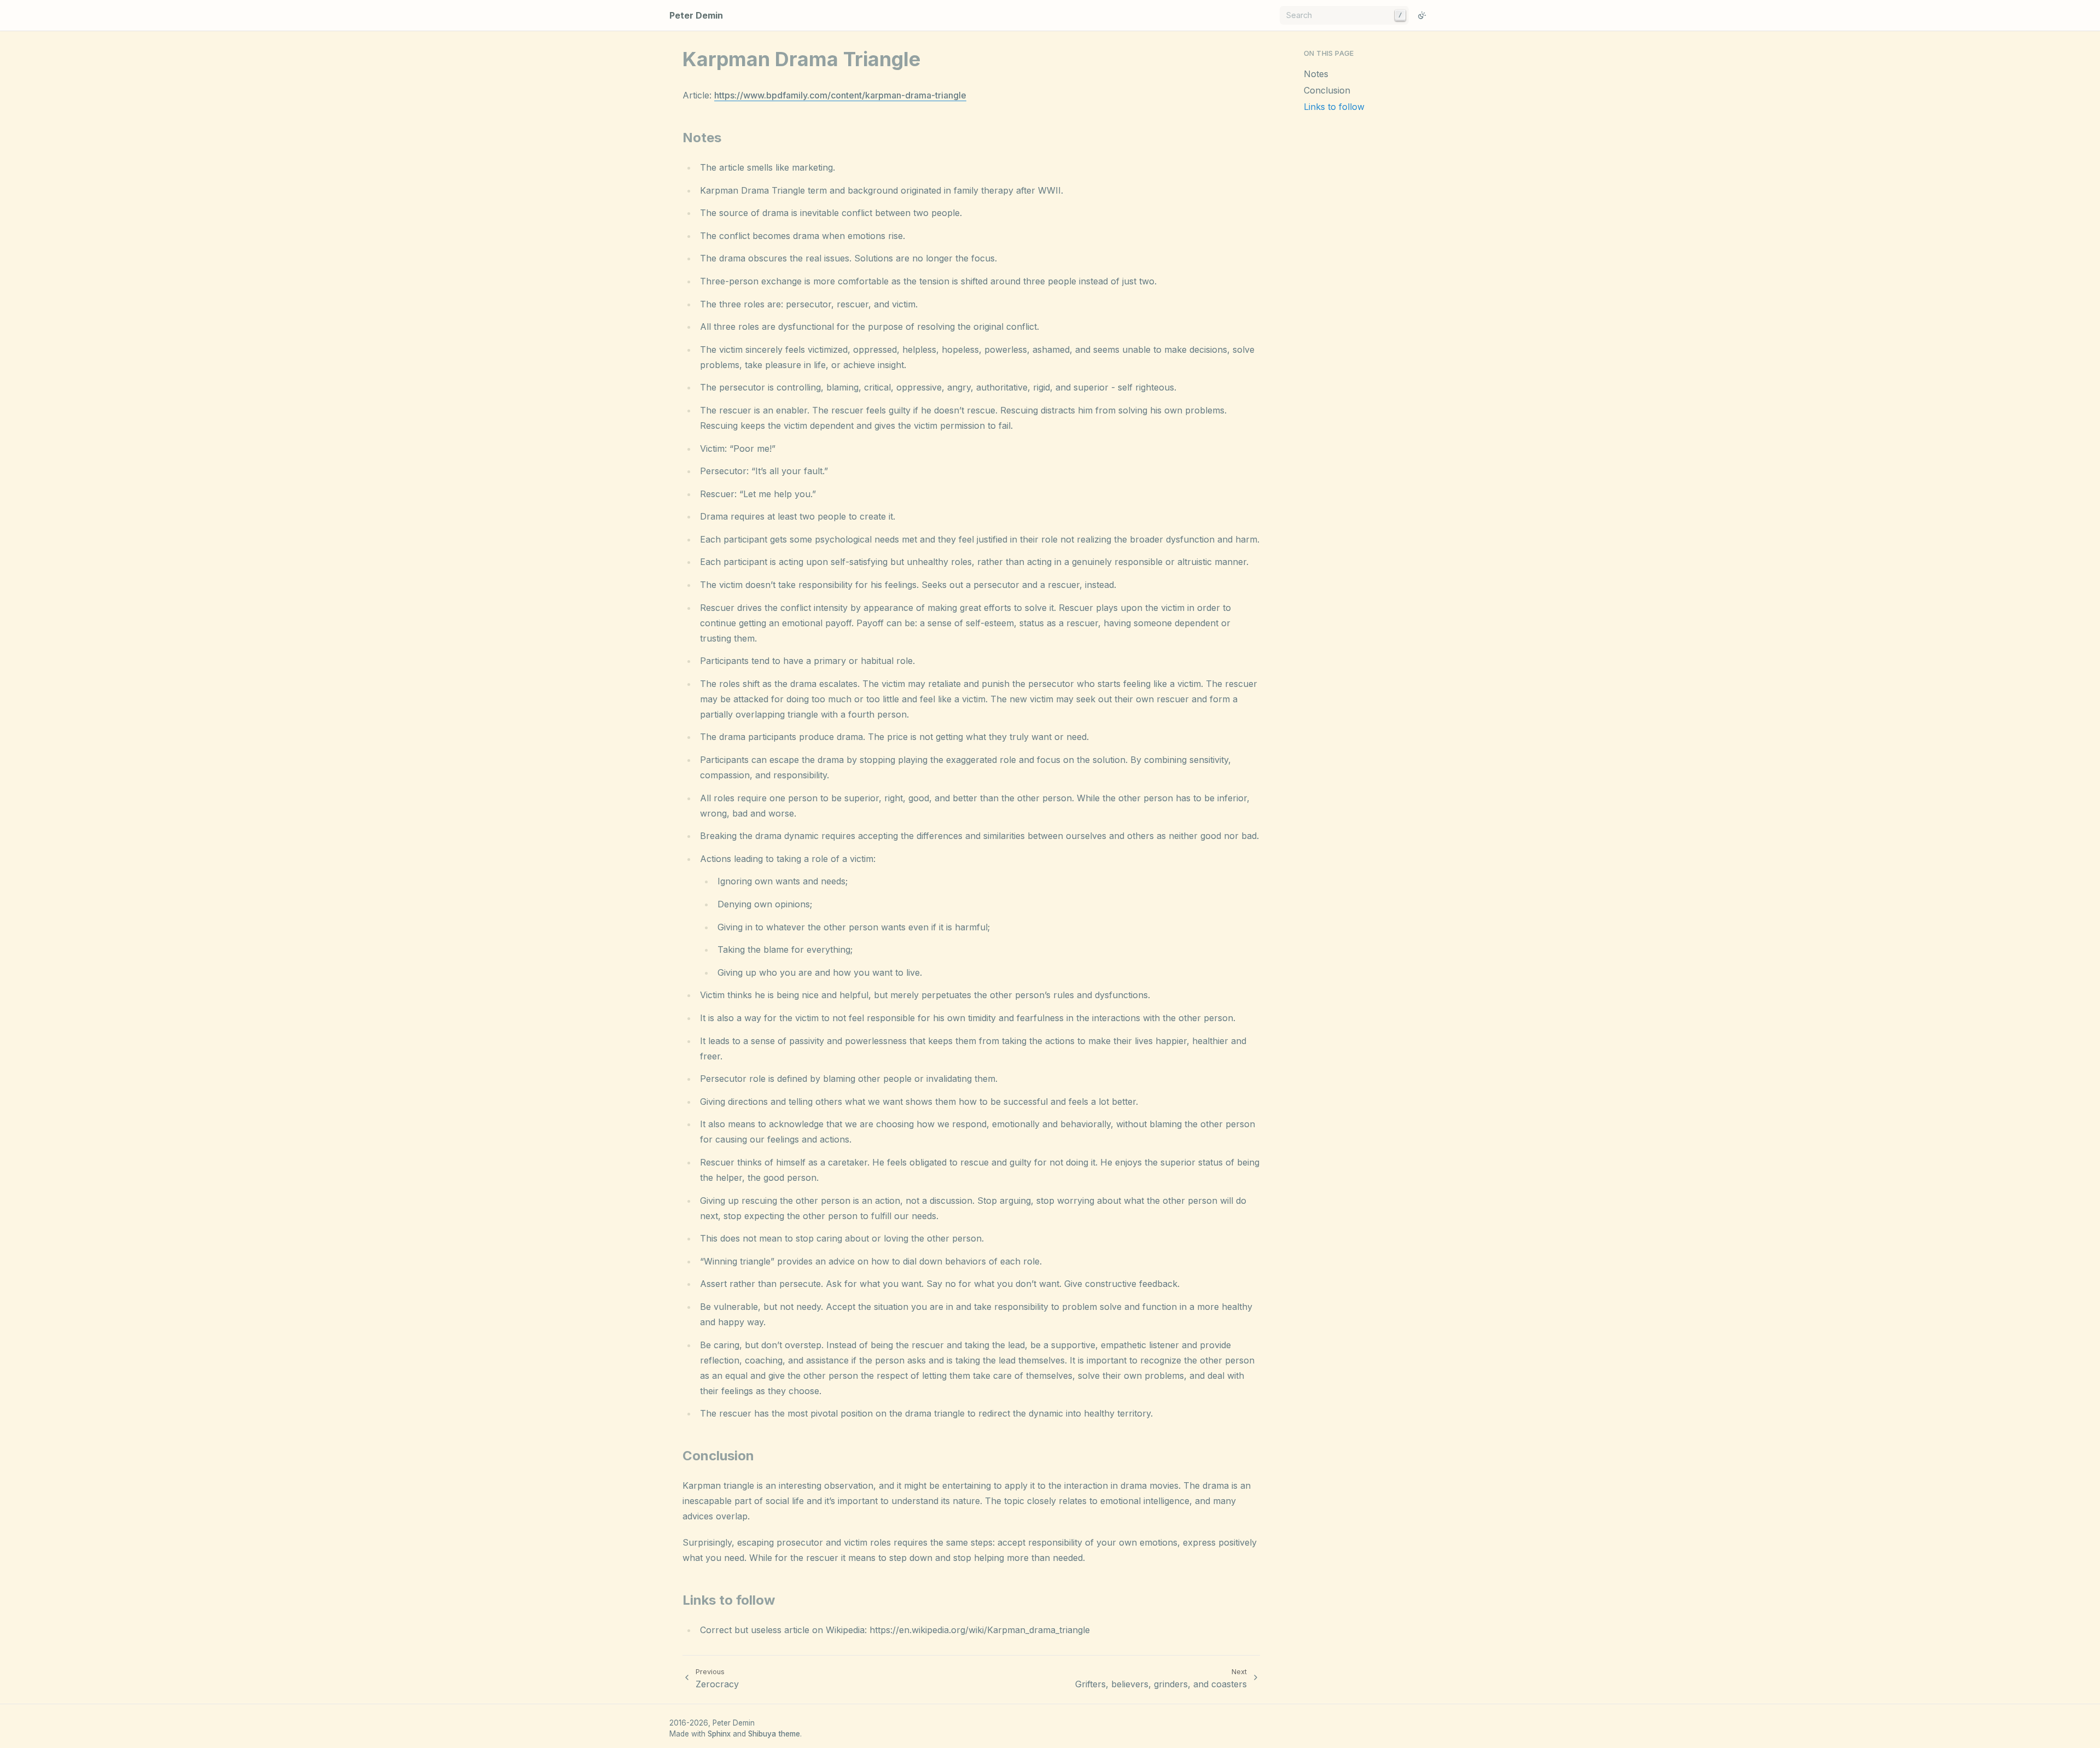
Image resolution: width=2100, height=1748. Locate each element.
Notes (1316, 74)
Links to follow (1334, 107)
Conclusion (1327, 90)
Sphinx (719, 1734)
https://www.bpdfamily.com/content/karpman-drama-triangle (840, 95)
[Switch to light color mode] (1422, 15)
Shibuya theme (774, 1734)
